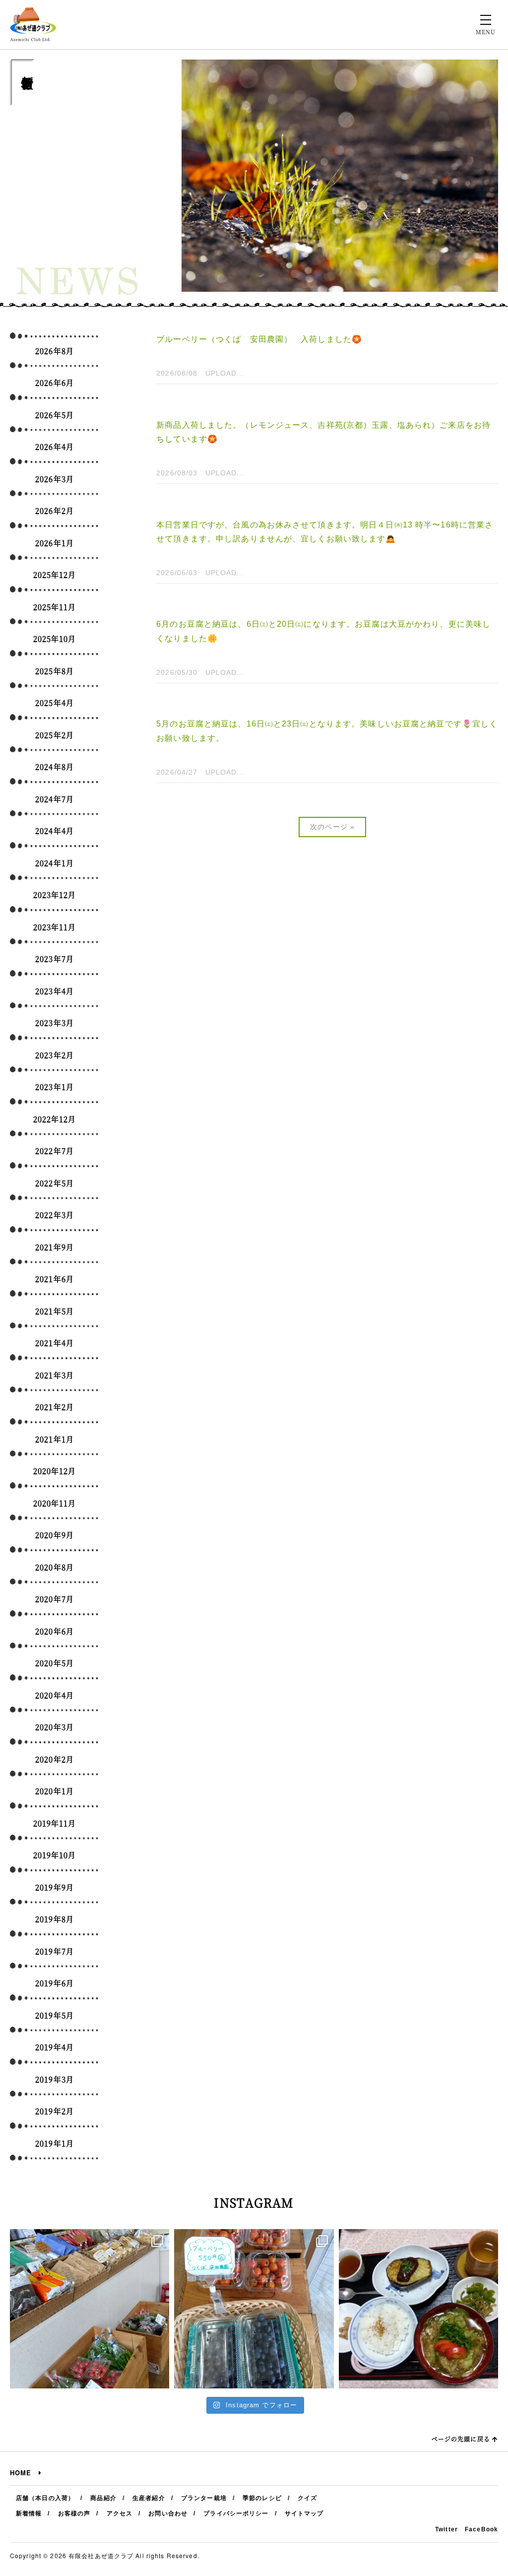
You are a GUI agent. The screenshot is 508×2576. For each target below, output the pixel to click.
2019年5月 (55, 2015)
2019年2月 (55, 2111)
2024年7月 (55, 799)
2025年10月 (55, 638)
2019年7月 (55, 1951)
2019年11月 (55, 1823)
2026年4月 (55, 446)
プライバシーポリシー (236, 2513)
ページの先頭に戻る (462, 2439)
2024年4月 (55, 830)
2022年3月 (55, 1215)
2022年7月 (55, 1151)
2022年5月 (55, 1183)
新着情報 (29, 2513)
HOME (24, 2473)
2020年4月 (55, 1695)
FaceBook (481, 2529)
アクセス (120, 2513)
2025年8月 (55, 671)
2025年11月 (55, 607)
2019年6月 (55, 1983)
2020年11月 (55, 1503)
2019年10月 (55, 1855)
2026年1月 (55, 543)
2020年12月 (55, 1471)
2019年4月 (55, 2047)
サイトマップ (304, 2513)
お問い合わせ (168, 2513)
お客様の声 (74, 2513)
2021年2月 (55, 1407)
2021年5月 (55, 1311)
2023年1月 (55, 1087)
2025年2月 (55, 735)
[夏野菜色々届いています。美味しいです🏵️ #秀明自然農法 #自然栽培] (90, 2309)
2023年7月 (55, 958)
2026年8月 (55, 351)
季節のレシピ (262, 2498)
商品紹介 (103, 2498)
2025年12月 (55, 574)
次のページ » (332, 827)
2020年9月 (55, 1535)
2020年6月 (55, 1631)
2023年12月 (55, 894)
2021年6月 (55, 1279)
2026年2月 (55, 510)
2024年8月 (55, 766)
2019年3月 (55, 2079)
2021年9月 (55, 1247)
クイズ (307, 2498)
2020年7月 (55, 1599)
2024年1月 (55, 863)
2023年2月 (55, 1055)
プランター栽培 (204, 2498)
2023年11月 (55, 927)
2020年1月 (55, 1791)
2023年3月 (55, 1023)
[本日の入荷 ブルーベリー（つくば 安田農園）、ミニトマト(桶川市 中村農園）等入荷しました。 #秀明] (254, 2309)
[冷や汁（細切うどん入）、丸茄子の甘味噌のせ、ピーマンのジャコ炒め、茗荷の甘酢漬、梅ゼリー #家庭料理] (418, 2309)
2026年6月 (55, 382)
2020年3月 (55, 1727)
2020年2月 (55, 1759)
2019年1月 (55, 2143)
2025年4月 (55, 702)
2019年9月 (55, 1887)
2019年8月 (55, 1919)
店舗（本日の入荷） (45, 2498)
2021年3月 (55, 1375)
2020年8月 (55, 1567)
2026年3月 (55, 479)
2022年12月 (55, 1119)
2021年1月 (55, 1439)
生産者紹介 (149, 2498)
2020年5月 (55, 1663)
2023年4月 (55, 991)
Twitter (446, 2529)
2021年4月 (55, 1343)
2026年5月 (55, 415)
